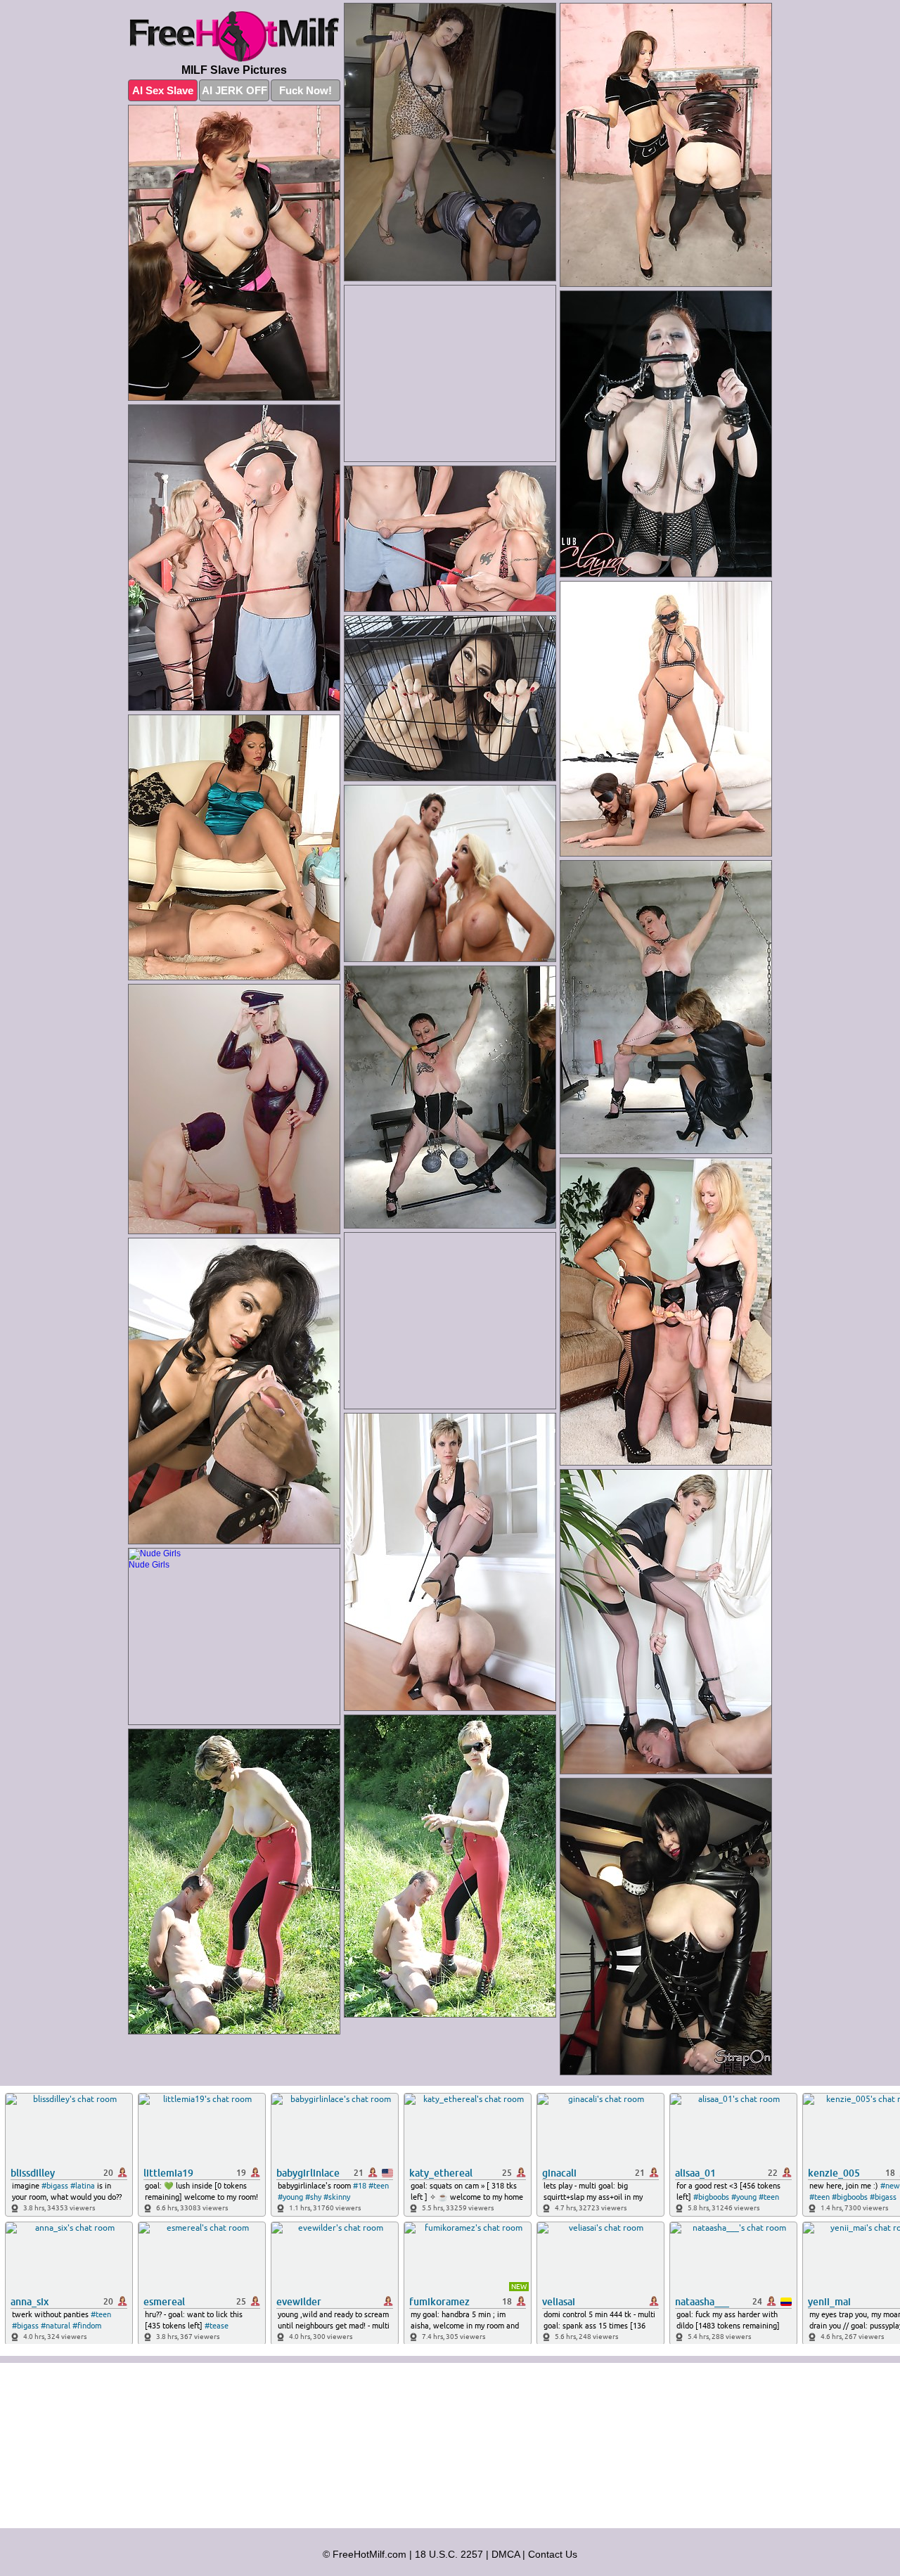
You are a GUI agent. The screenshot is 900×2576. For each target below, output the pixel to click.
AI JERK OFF (234, 90)
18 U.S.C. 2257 (449, 2554)
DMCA (506, 2554)
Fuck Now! (306, 90)
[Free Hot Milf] (234, 37)
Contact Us (553, 2554)
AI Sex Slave (163, 90)
